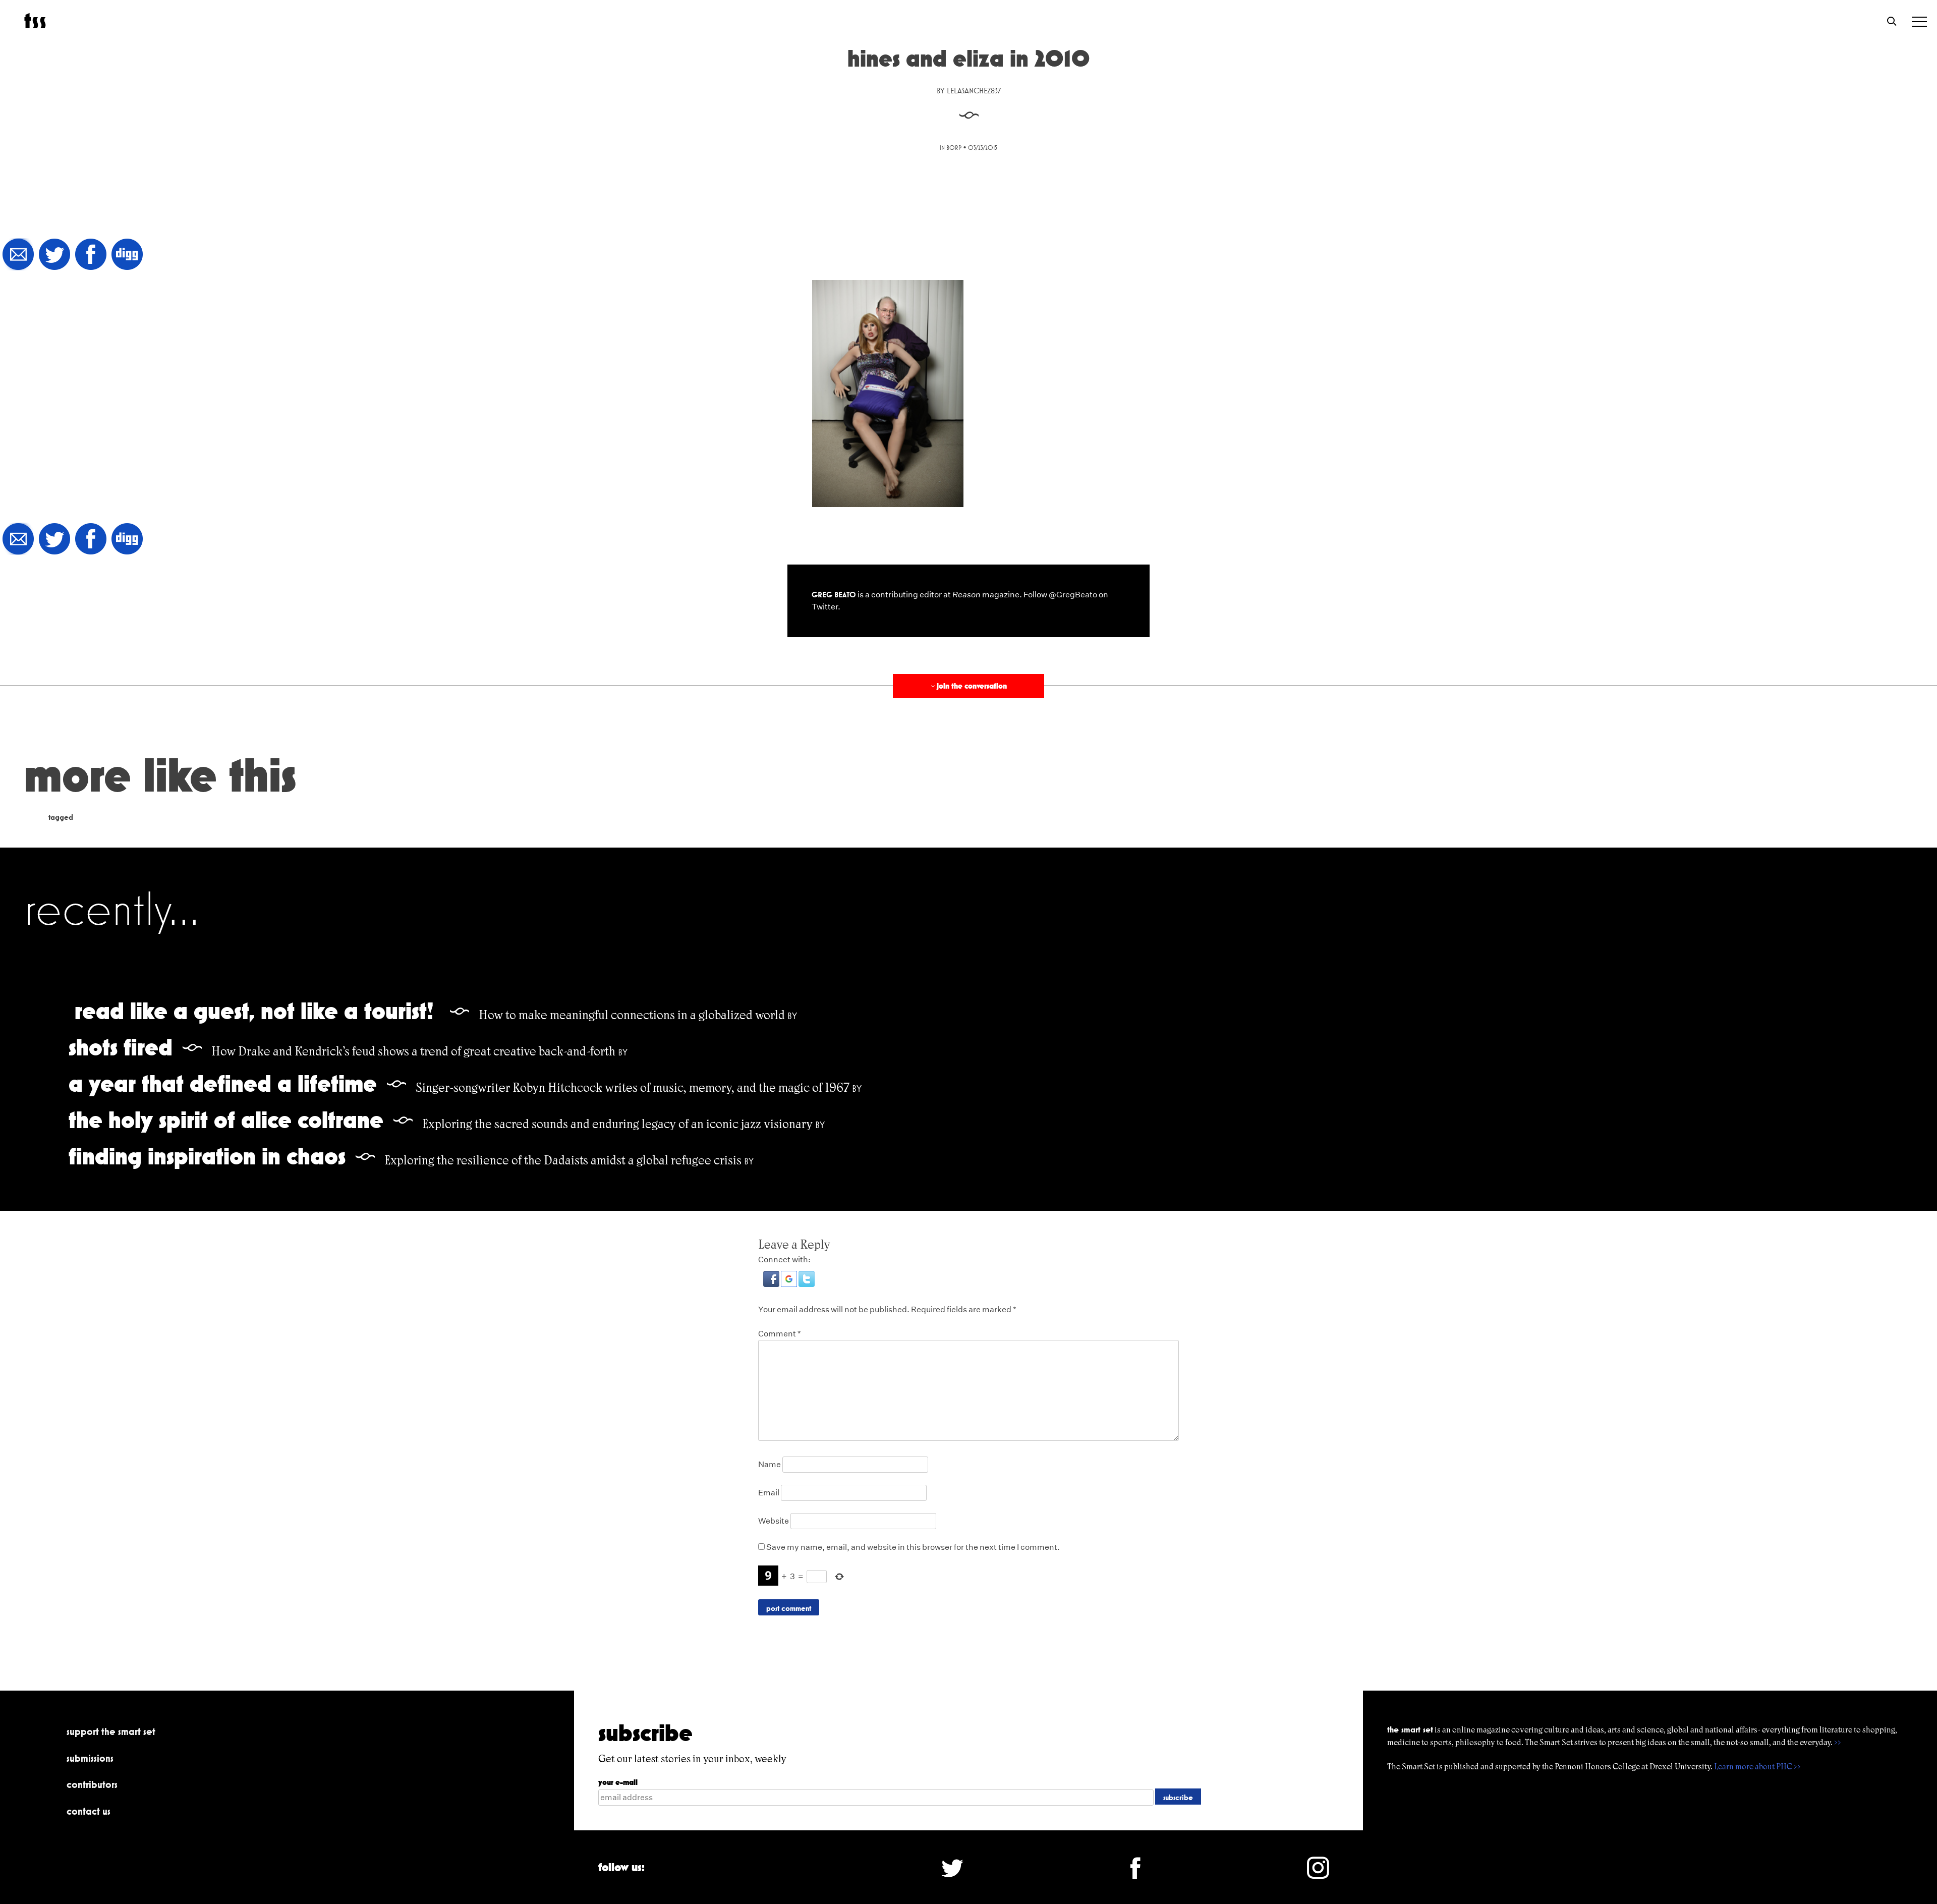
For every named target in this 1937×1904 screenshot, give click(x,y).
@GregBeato (1073, 595)
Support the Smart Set (111, 1731)
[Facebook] (91, 255)
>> (1838, 1742)
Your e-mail (618, 1782)
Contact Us (89, 1811)
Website (774, 1521)
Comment (780, 1334)
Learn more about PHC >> (1757, 1767)
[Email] (18, 255)
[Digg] (127, 255)
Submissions (90, 1758)
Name (770, 1464)
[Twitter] (54, 255)
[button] (772, 1284)
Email (769, 1493)
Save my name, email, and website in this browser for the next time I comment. (913, 1547)
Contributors (92, 1784)
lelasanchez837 (974, 91)
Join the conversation (968, 686)
